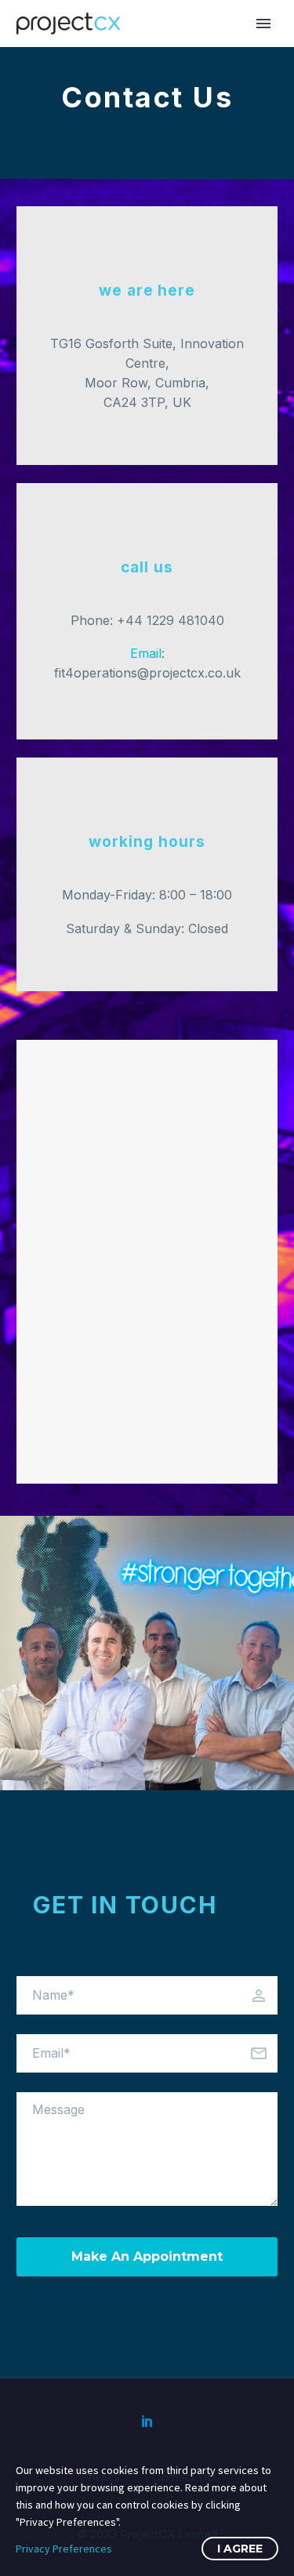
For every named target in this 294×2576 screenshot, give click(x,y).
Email (146, 653)
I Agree (240, 2549)
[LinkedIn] (147, 2421)
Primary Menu (263, 24)
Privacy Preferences (64, 2549)
